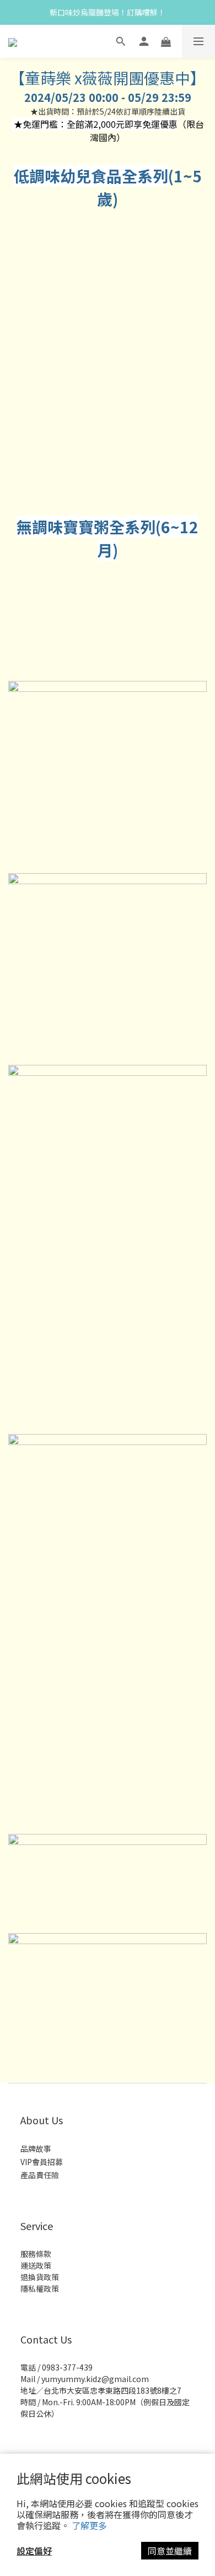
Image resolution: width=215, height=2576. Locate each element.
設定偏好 (34, 2551)
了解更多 (89, 2525)
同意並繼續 (170, 2551)
